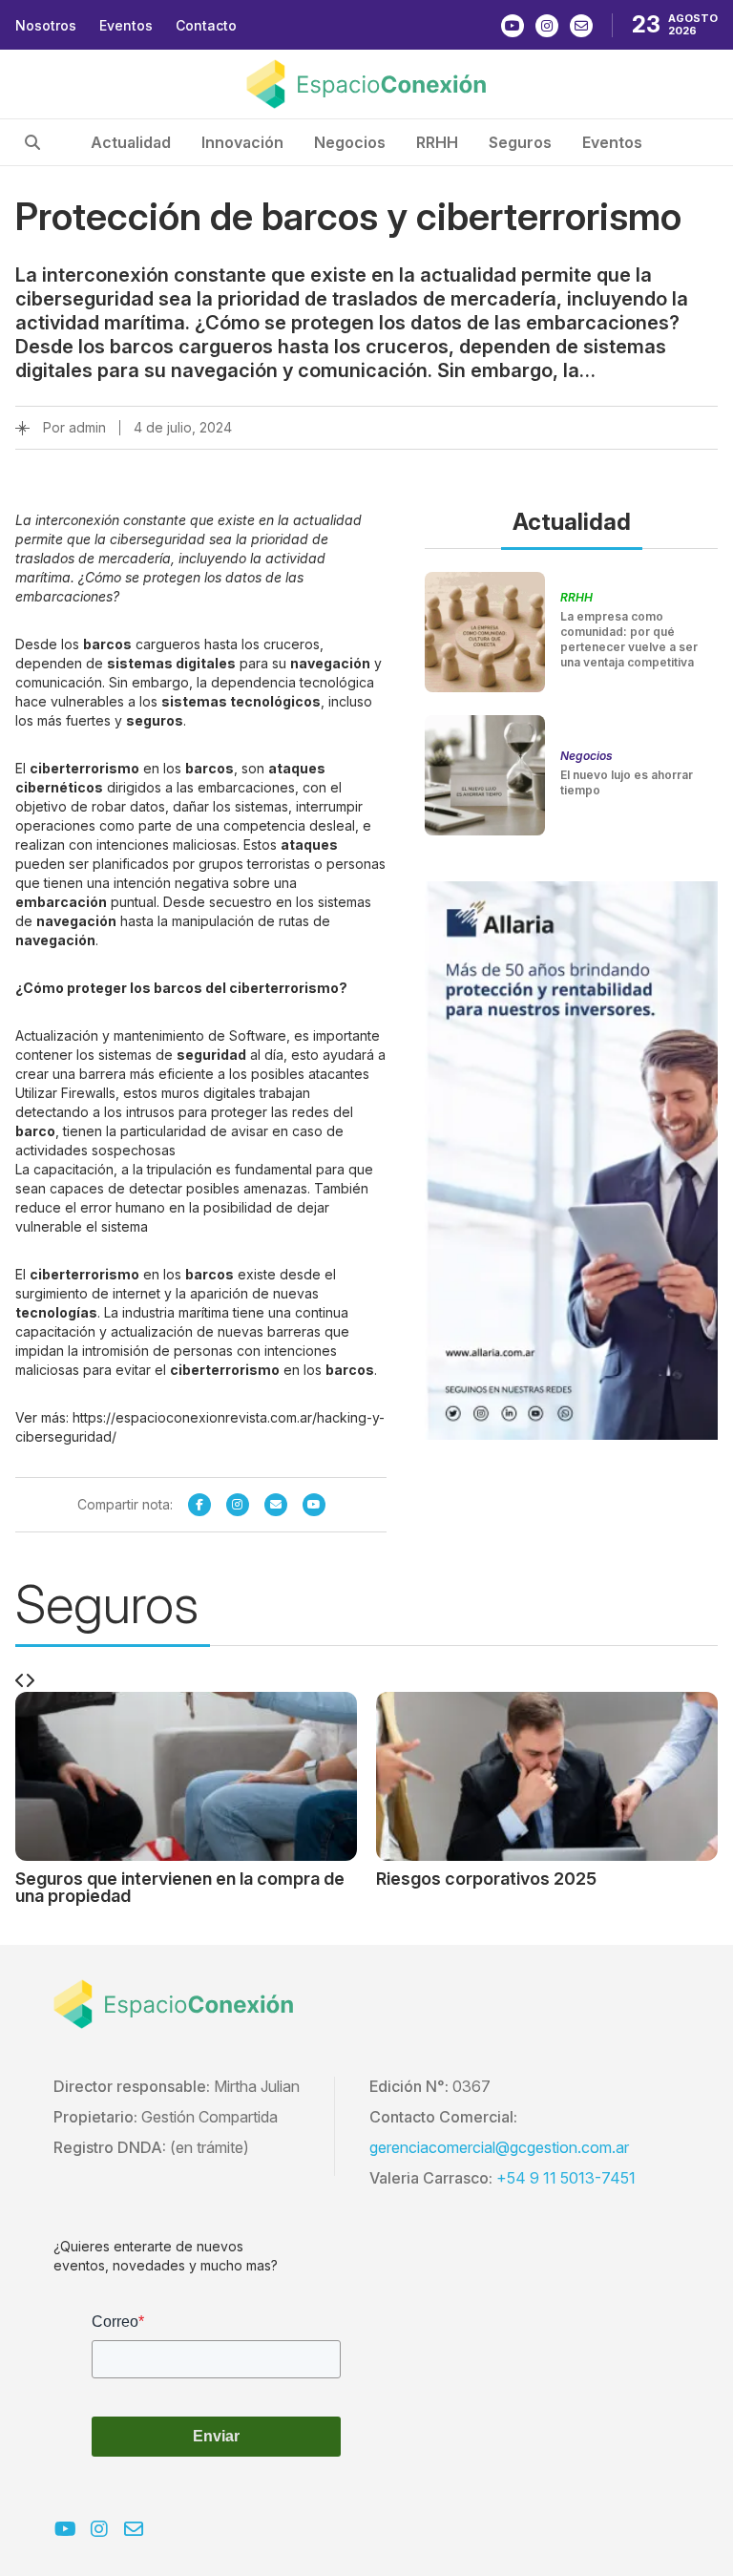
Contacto (206, 25)
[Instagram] (238, 1505)
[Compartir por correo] (276, 1505)
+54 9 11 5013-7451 (566, 2178)
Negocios (350, 142)
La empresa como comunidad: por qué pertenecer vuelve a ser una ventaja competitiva (629, 639)
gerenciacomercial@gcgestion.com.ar (499, 2147)
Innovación (242, 142)
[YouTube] (314, 1505)
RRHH (437, 142)
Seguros (520, 142)
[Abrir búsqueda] (32, 142)
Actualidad (131, 142)
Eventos (126, 25)
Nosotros (46, 25)
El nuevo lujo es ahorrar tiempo (627, 782)
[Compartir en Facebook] (199, 1505)
